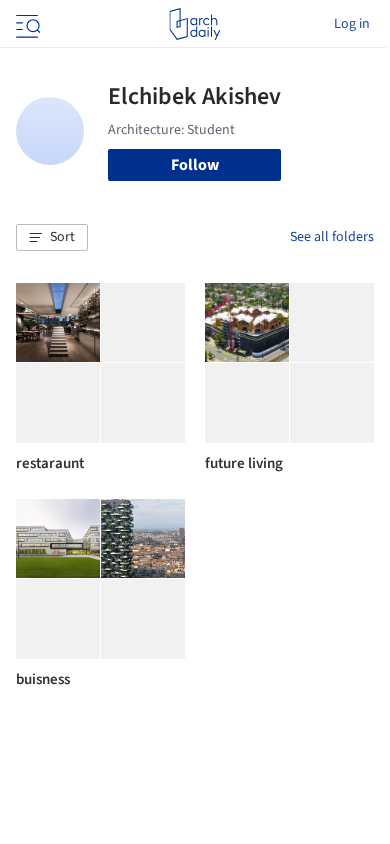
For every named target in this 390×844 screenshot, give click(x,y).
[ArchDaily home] (194, 24)
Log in (352, 24)
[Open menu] (26, 24)
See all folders (332, 237)
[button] (52, 238)
